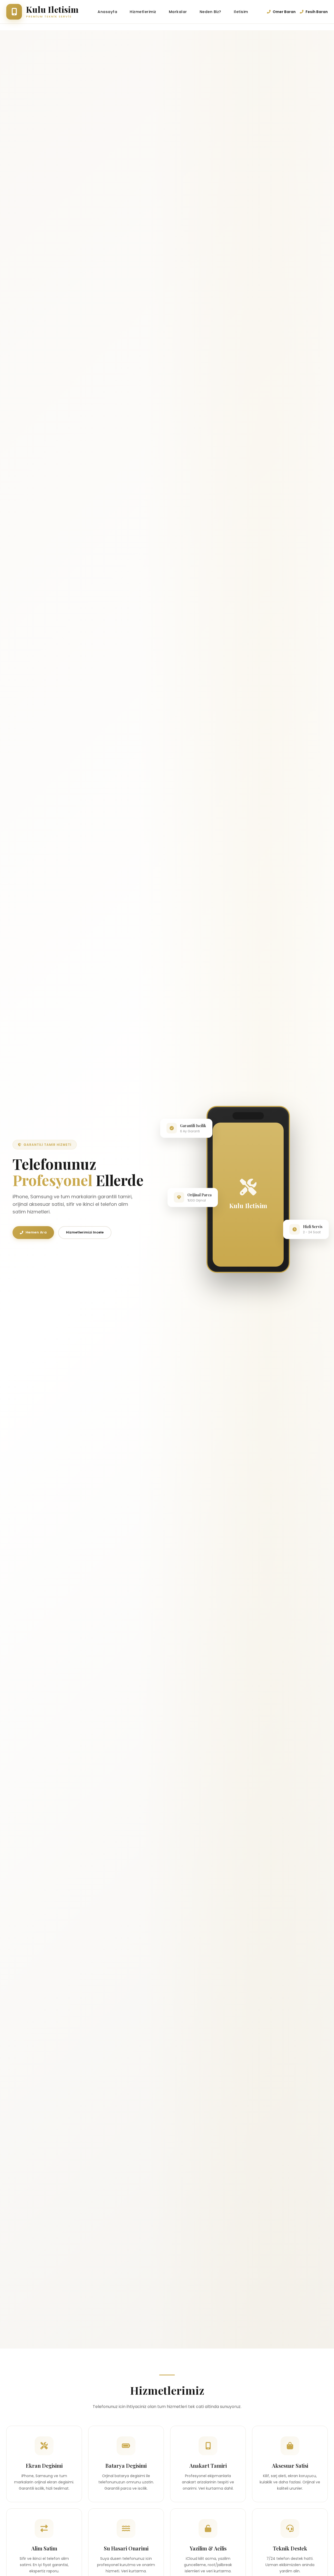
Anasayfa (107, 12)
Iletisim (241, 12)
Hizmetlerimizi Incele (85, 1232)
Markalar (178, 12)
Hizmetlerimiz (143, 12)
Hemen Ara (36, 1232)
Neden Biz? (210, 12)
